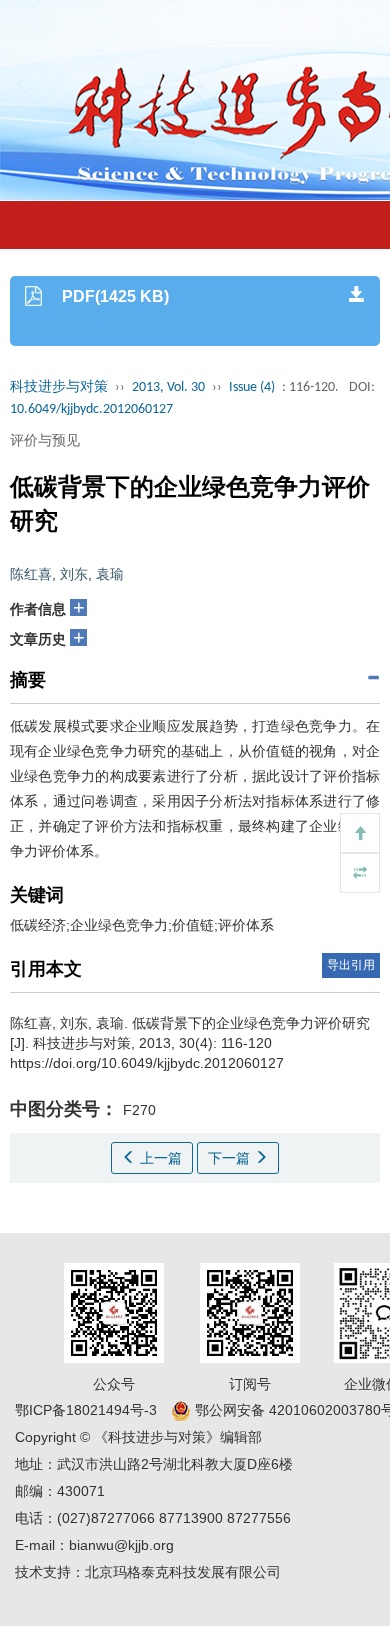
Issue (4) (252, 387)
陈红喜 (31, 574)
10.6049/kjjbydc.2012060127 (91, 409)
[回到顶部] (360, 833)
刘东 (74, 574)
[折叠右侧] (360, 873)
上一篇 (159, 1158)
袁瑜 (110, 574)
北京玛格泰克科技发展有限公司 (183, 1572)
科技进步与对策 (59, 387)
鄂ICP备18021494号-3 (86, 1410)
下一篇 (231, 1158)
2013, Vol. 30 (168, 387)
